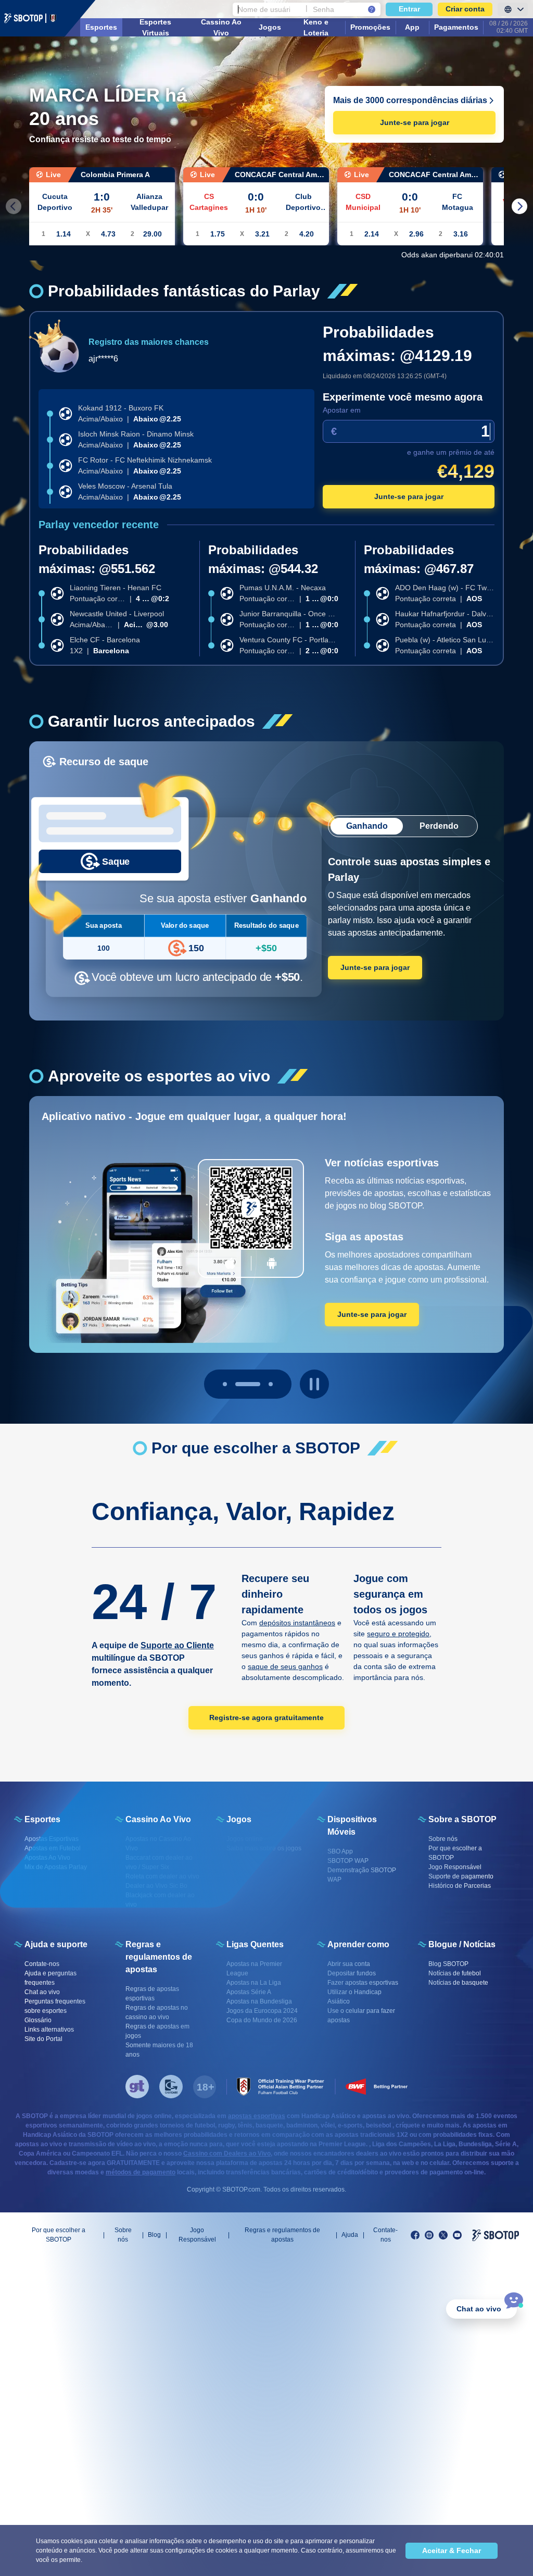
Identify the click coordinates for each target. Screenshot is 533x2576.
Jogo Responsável (197, 2235)
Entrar (409, 9)
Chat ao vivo (479, 2309)
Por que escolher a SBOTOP (59, 2235)
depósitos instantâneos (297, 1623)
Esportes (101, 27)
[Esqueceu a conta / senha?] (372, 9)
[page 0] (225, 1384)
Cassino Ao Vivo (221, 27)
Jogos (270, 27)
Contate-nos (385, 2235)
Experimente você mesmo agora (403, 397)
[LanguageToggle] (513, 9)
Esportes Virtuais (155, 27)
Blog (154, 2235)
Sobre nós (123, 2235)
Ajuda (350, 2235)
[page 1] (248, 1384)
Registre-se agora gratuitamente (266, 1718)
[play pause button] (314, 1384)
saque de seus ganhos (285, 1666)
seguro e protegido (398, 1634)
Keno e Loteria (316, 27)
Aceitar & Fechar (452, 2550)
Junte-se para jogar (415, 122)
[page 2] (271, 1384)
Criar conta (465, 9)
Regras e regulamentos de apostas (282, 2235)
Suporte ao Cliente (177, 1645)
